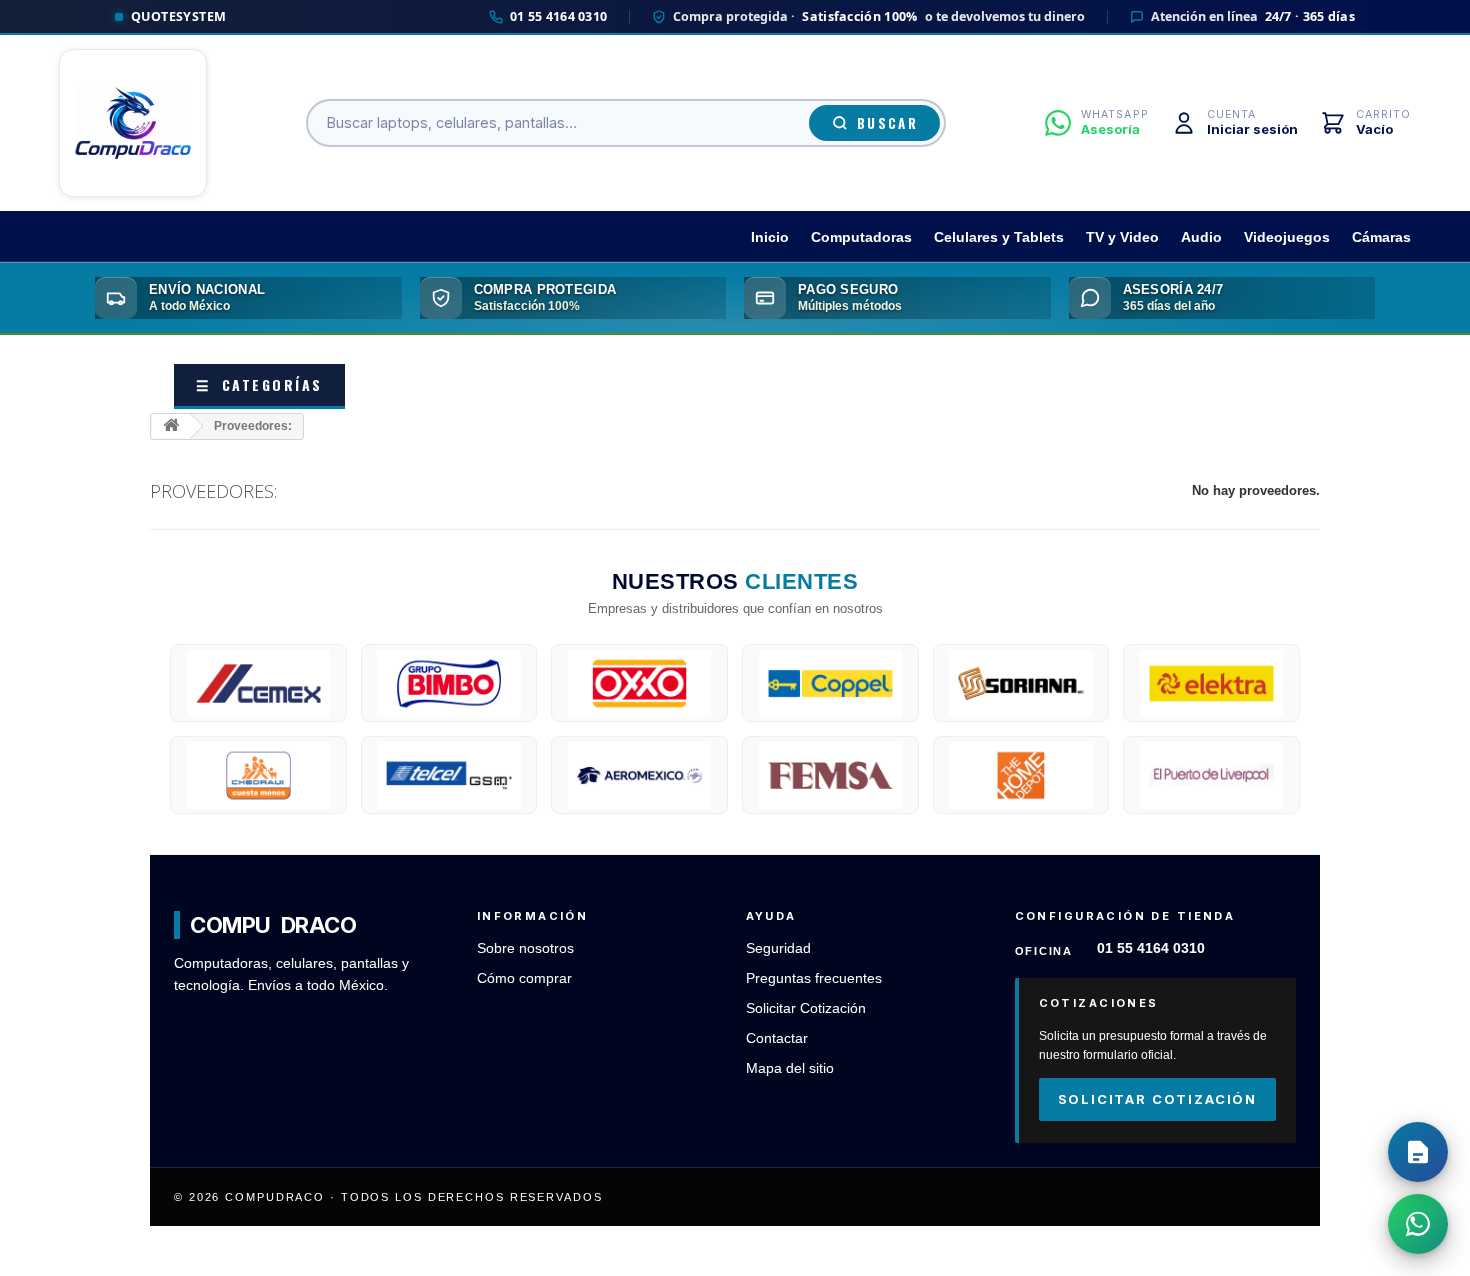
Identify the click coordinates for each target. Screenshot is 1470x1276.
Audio (1201, 237)
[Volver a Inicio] (171, 426)
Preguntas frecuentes (814, 978)
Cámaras (1381, 237)
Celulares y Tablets (999, 237)
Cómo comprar (524, 978)
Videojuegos (1287, 237)
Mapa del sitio (790, 1068)
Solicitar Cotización (806, 1008)
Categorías (259, 384)
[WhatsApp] (1418, 1224)
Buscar (887, 123)
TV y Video (1122, 237)
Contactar (777, 1038)
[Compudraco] (133, 123)
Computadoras (861, 237)
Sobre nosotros (525, 948)
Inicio (770, 237)
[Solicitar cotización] (1418, 1152)
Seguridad (778, 948)
